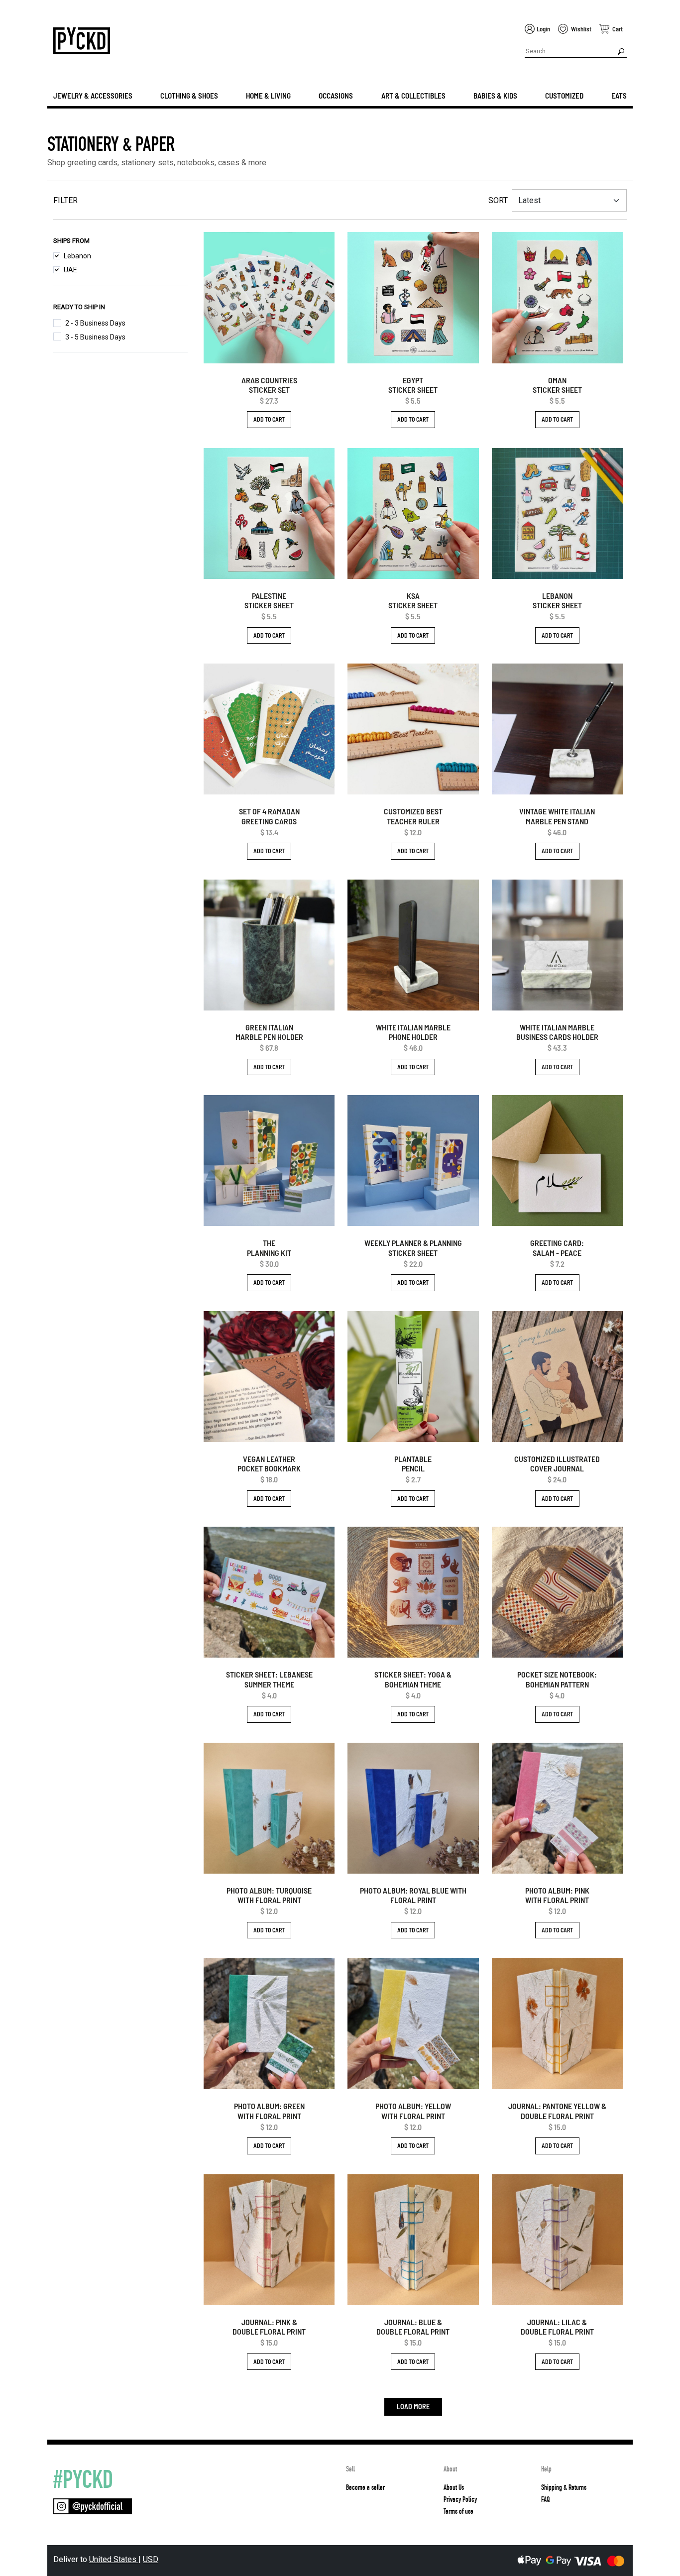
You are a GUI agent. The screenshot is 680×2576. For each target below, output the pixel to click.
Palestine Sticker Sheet (269, 600)
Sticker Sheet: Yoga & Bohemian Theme (413, 1679)
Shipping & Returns (564, 2487)
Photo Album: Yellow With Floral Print (413, 2111)
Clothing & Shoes (189, 96)
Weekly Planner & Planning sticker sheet (413, 1247)
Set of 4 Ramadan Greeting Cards (269, 816)
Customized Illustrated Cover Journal (557, 1463)
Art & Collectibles (413, 96)
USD (151, 2559)
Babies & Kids (495, 96)
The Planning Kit (269, 1247)
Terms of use (458, 2511)
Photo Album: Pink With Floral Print (557, 1895)
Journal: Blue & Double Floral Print (413, 2327)
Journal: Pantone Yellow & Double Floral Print (557, 2111)
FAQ (545, 2499)
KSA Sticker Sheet (413, 600)
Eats (619, 96)
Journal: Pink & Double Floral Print (269, 2327)
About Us (454, 2487)
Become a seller (365, 2487)
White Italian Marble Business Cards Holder (557, 1032)
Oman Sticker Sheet (557, 385)
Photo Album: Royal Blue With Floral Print (413, 1895)
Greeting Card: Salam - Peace (557, 1247)
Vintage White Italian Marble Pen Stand (557, 816)
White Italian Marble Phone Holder (413, 1032)
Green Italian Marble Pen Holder (269, 1032)
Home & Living (268, 96)
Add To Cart (269, 419)
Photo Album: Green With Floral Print (269, 2111)
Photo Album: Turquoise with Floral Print (269, 1895)
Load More (413, 2407)
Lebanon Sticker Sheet (557, 600)
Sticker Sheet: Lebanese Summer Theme (269, 1679)
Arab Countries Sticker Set (269, 385)
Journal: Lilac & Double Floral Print (557, 2327)
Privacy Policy (460, 2499)
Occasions (336, 96)
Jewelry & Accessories (93, 96)
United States (114, 2559)
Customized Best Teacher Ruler (413, 816)
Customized (564, 96)
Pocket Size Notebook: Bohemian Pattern (557, 1679)
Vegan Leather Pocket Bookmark (269, 1463)
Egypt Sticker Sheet (413, 385)
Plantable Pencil (413, 1463)
